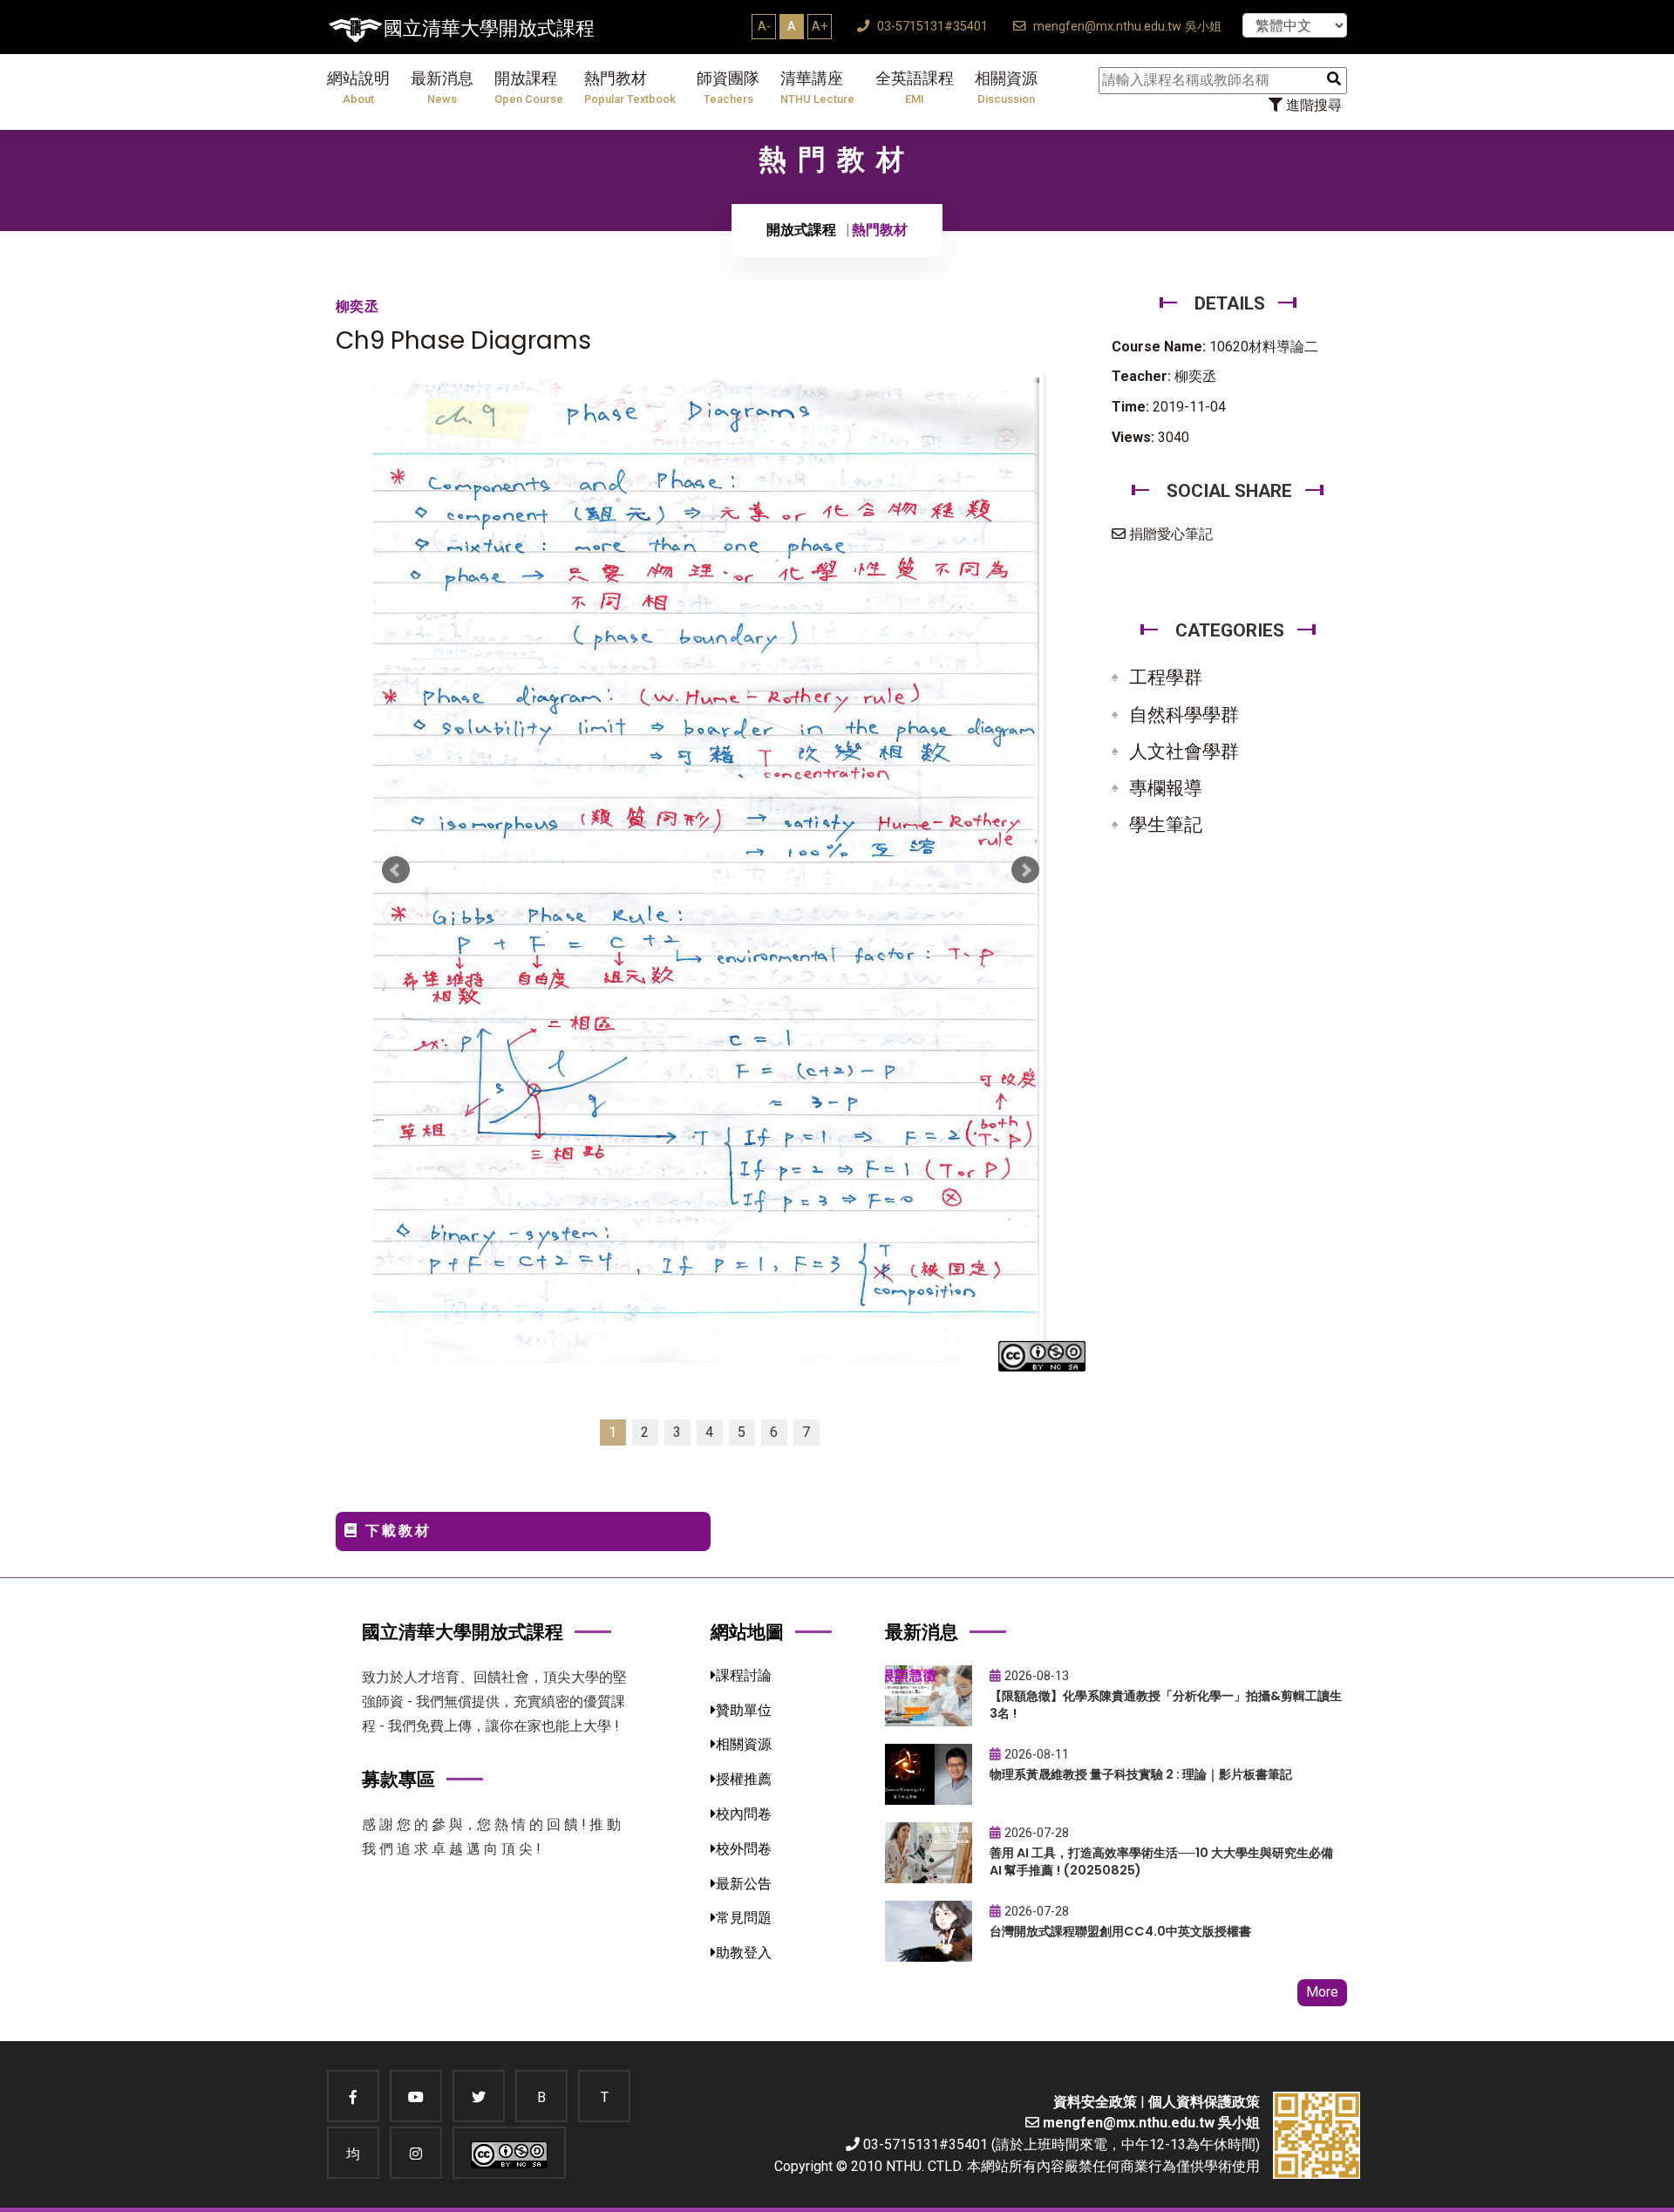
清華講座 (817, 88)
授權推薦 (744, 1779)
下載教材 (395, 1531)
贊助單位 (744, 1710)
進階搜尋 (1312, 105)
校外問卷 (744, 1849)
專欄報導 (1166, 788)
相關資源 (1006, 88)
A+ (820, 26)
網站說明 (358, 88)
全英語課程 (915, 88)
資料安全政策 (1095, 2102)
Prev (396, 870)
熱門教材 (630, 88)
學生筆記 (1166, 825)
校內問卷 (744, 1814)
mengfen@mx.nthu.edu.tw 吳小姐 (1126, 27)
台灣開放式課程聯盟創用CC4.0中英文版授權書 (1120, 1931)
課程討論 (744, 1675)
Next (1025, 870)
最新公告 (744, 1884)
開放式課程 (801, 230)
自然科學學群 (1184, 715)
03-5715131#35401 (931, 27)
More (1322, 1992)
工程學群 (1166, 677)
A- (764, 26)
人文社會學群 (1184, 752)
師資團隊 (728, 88)
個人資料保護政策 (1204, 2102)
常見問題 (744, 1918)
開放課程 (529, 88)
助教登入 (744, 1953)
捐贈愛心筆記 (1169, 534)
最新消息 (442, 88)
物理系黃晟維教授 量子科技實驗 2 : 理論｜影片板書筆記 (1141, 1774)
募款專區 (398, 1779)
